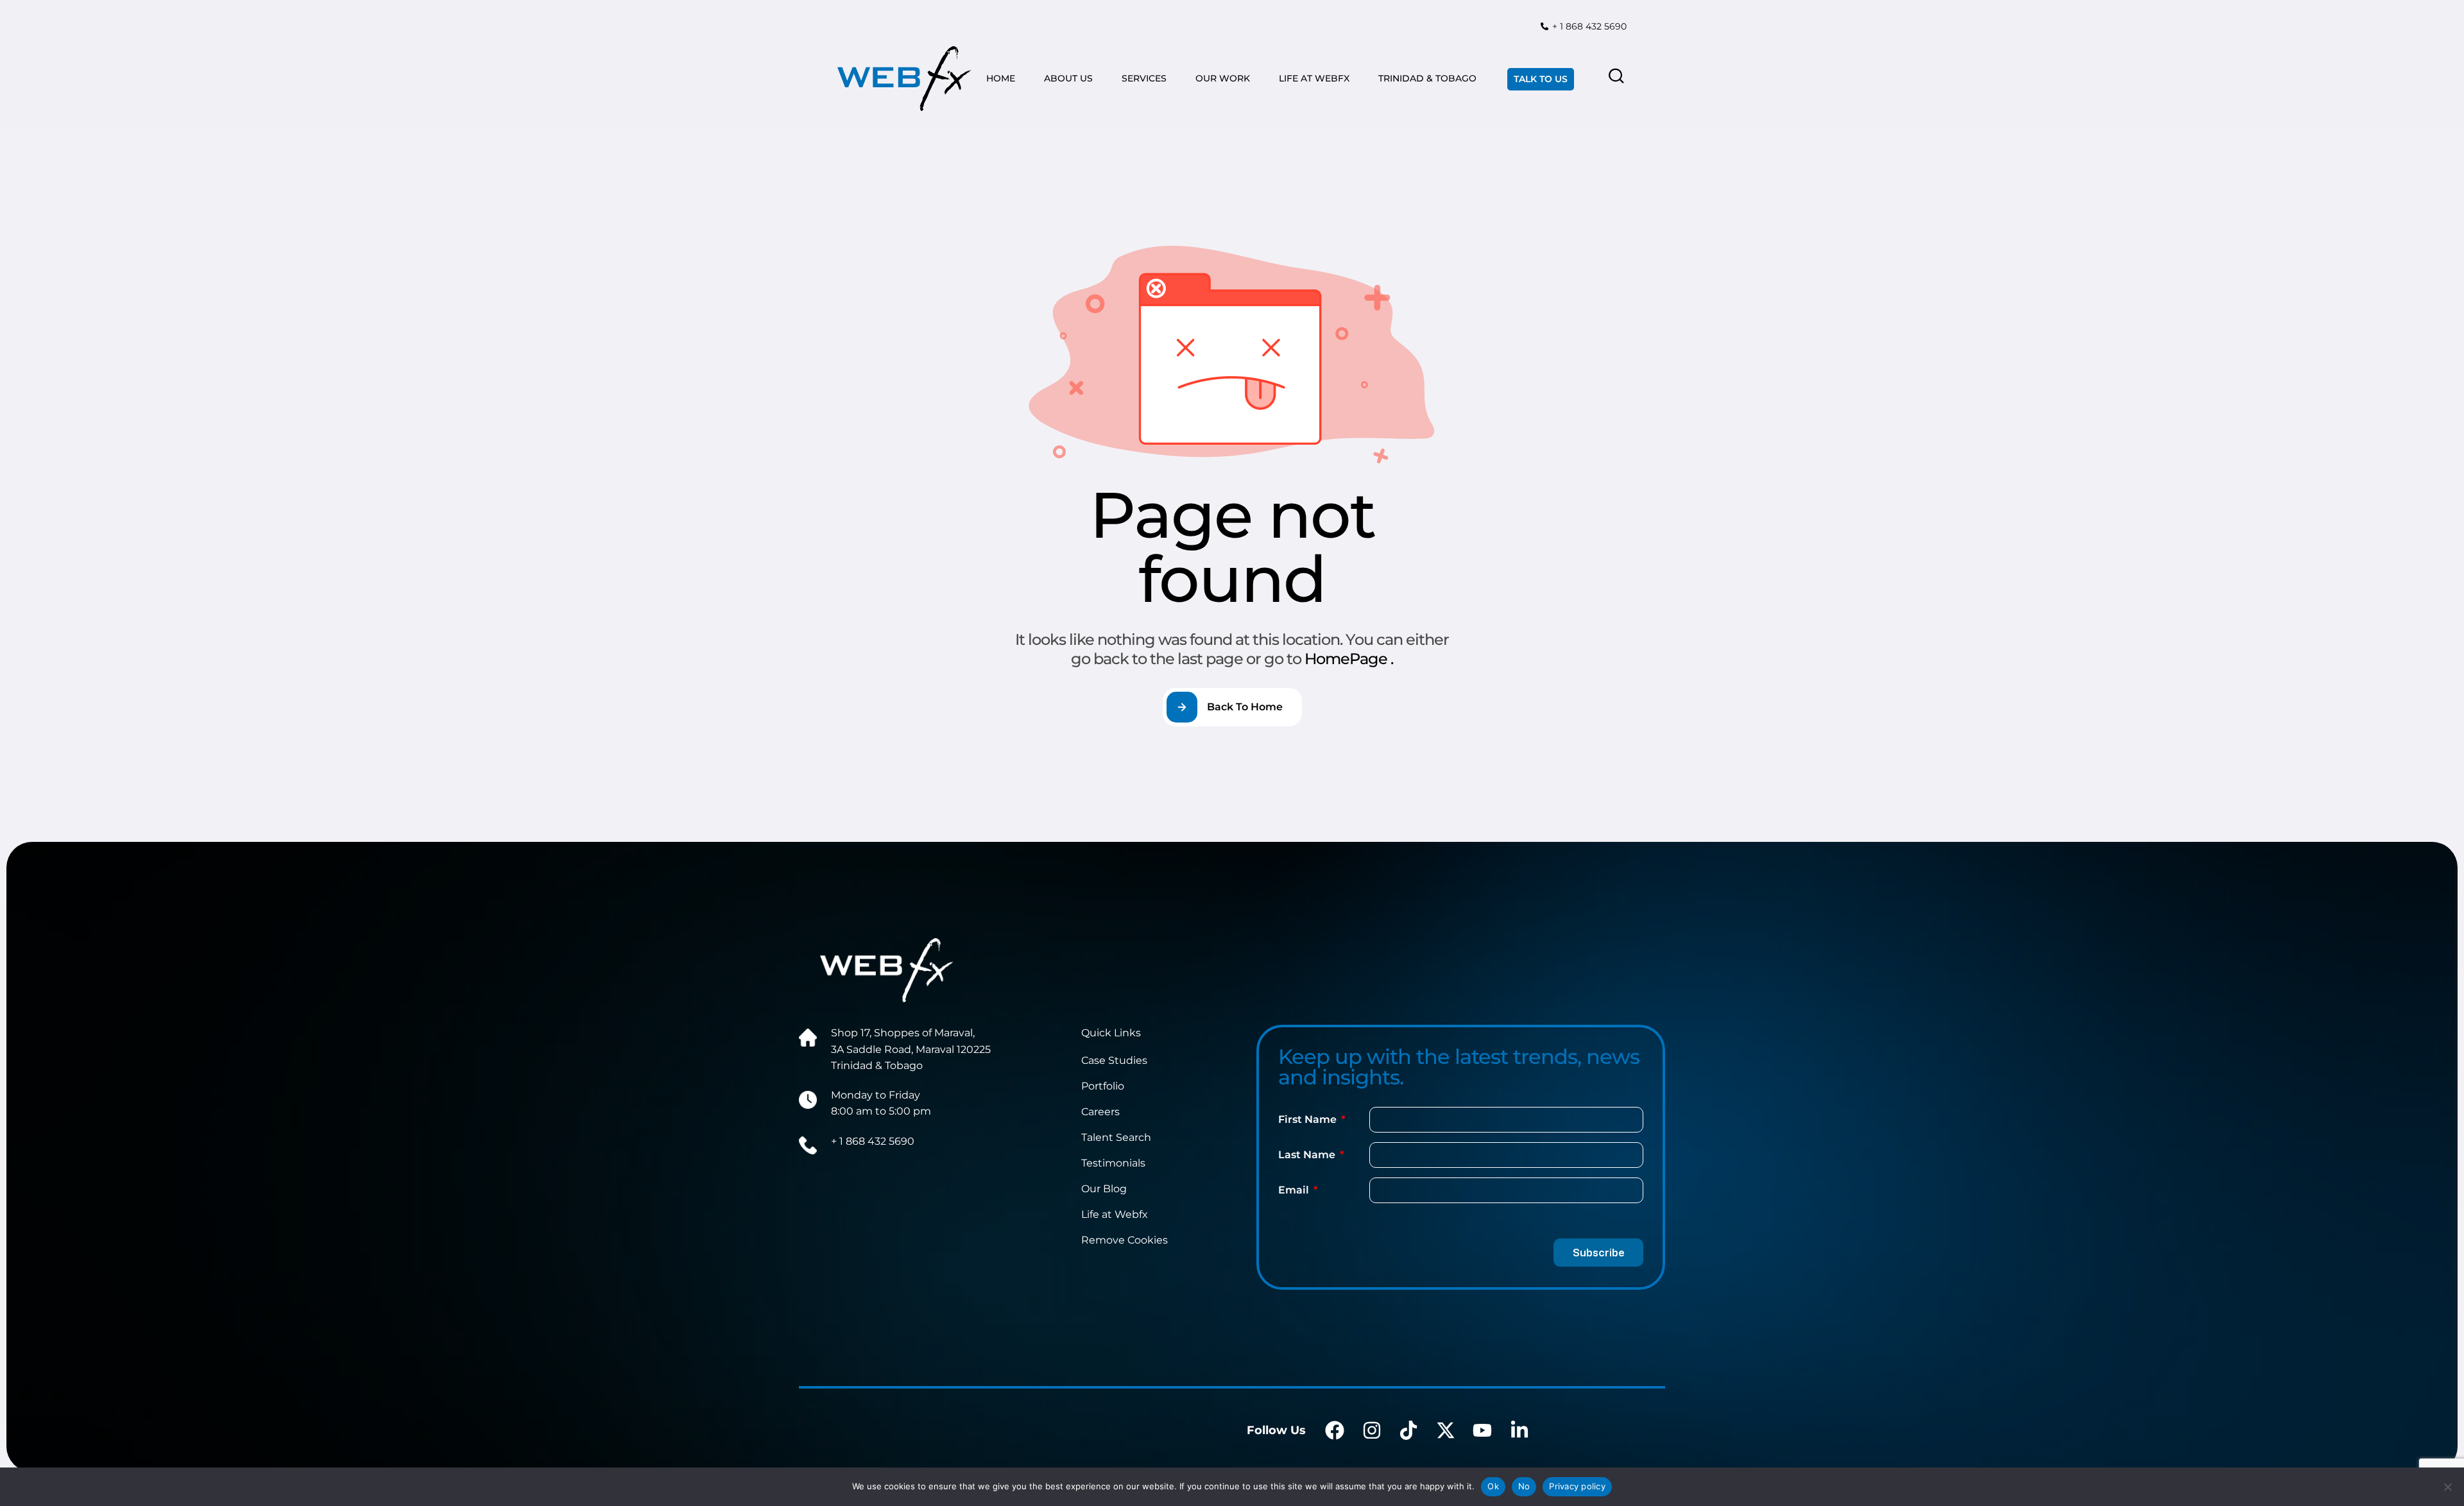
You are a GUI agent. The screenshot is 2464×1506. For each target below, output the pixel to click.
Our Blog (1104, 1189)
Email (1295, 1190)
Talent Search (1116, 1137)
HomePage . (1349, 659)
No (1524, 1486)
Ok (1493, 1486)
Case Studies (1114, 1060)
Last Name (1308, 1155)
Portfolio (1103, 1086)
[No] (2448, 1487)
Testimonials (1113, 1163)
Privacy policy (1577, 1486)
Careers (1100, 1112)
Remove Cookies (1125, 1240)
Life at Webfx (1115, 1214)
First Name (1309, 1119)
